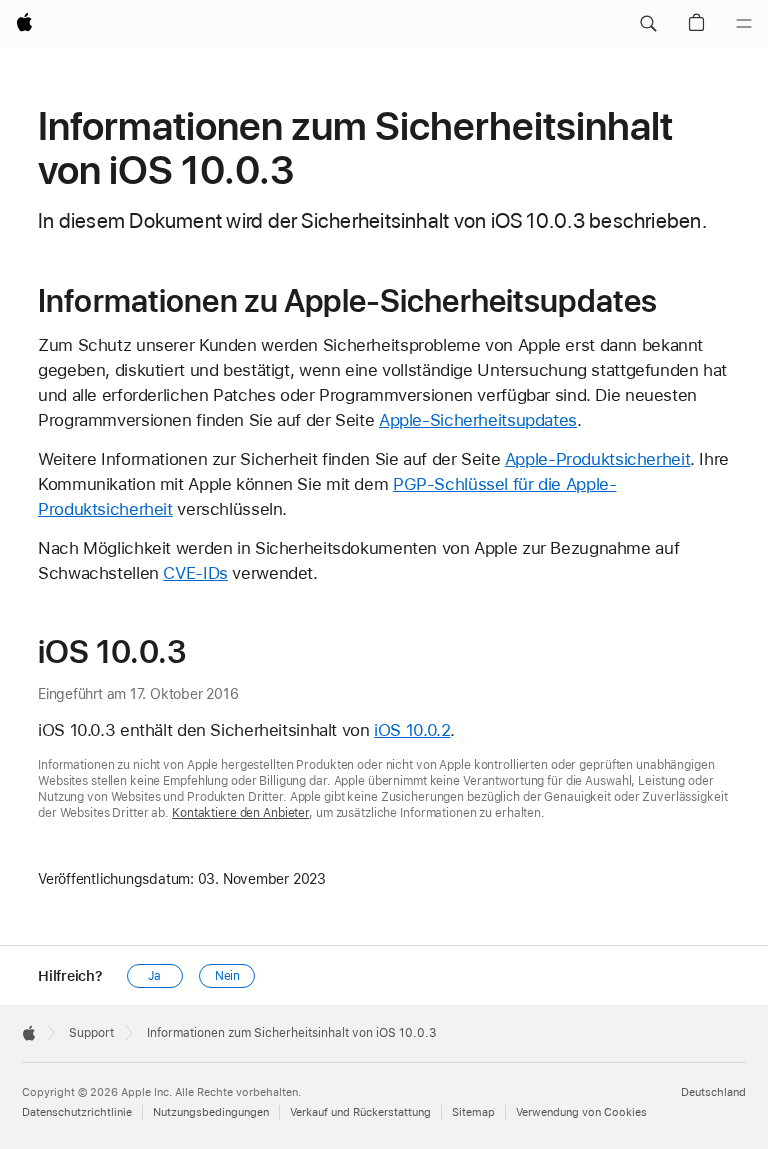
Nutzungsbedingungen (211, 1112)
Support (91, 1033)
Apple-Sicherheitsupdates (478, 420)
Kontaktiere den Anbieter (240, 813)
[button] (648, 24)
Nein (228, 976)
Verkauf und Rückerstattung (360, 1112)
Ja (154, 976)
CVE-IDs (195, 573)
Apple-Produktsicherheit (597, 459)
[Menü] (744, 24)
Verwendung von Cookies (581, 1112)
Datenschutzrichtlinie (77, 1112)
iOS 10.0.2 (412, 730)
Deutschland (713, 1092)
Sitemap (473, 1112)
